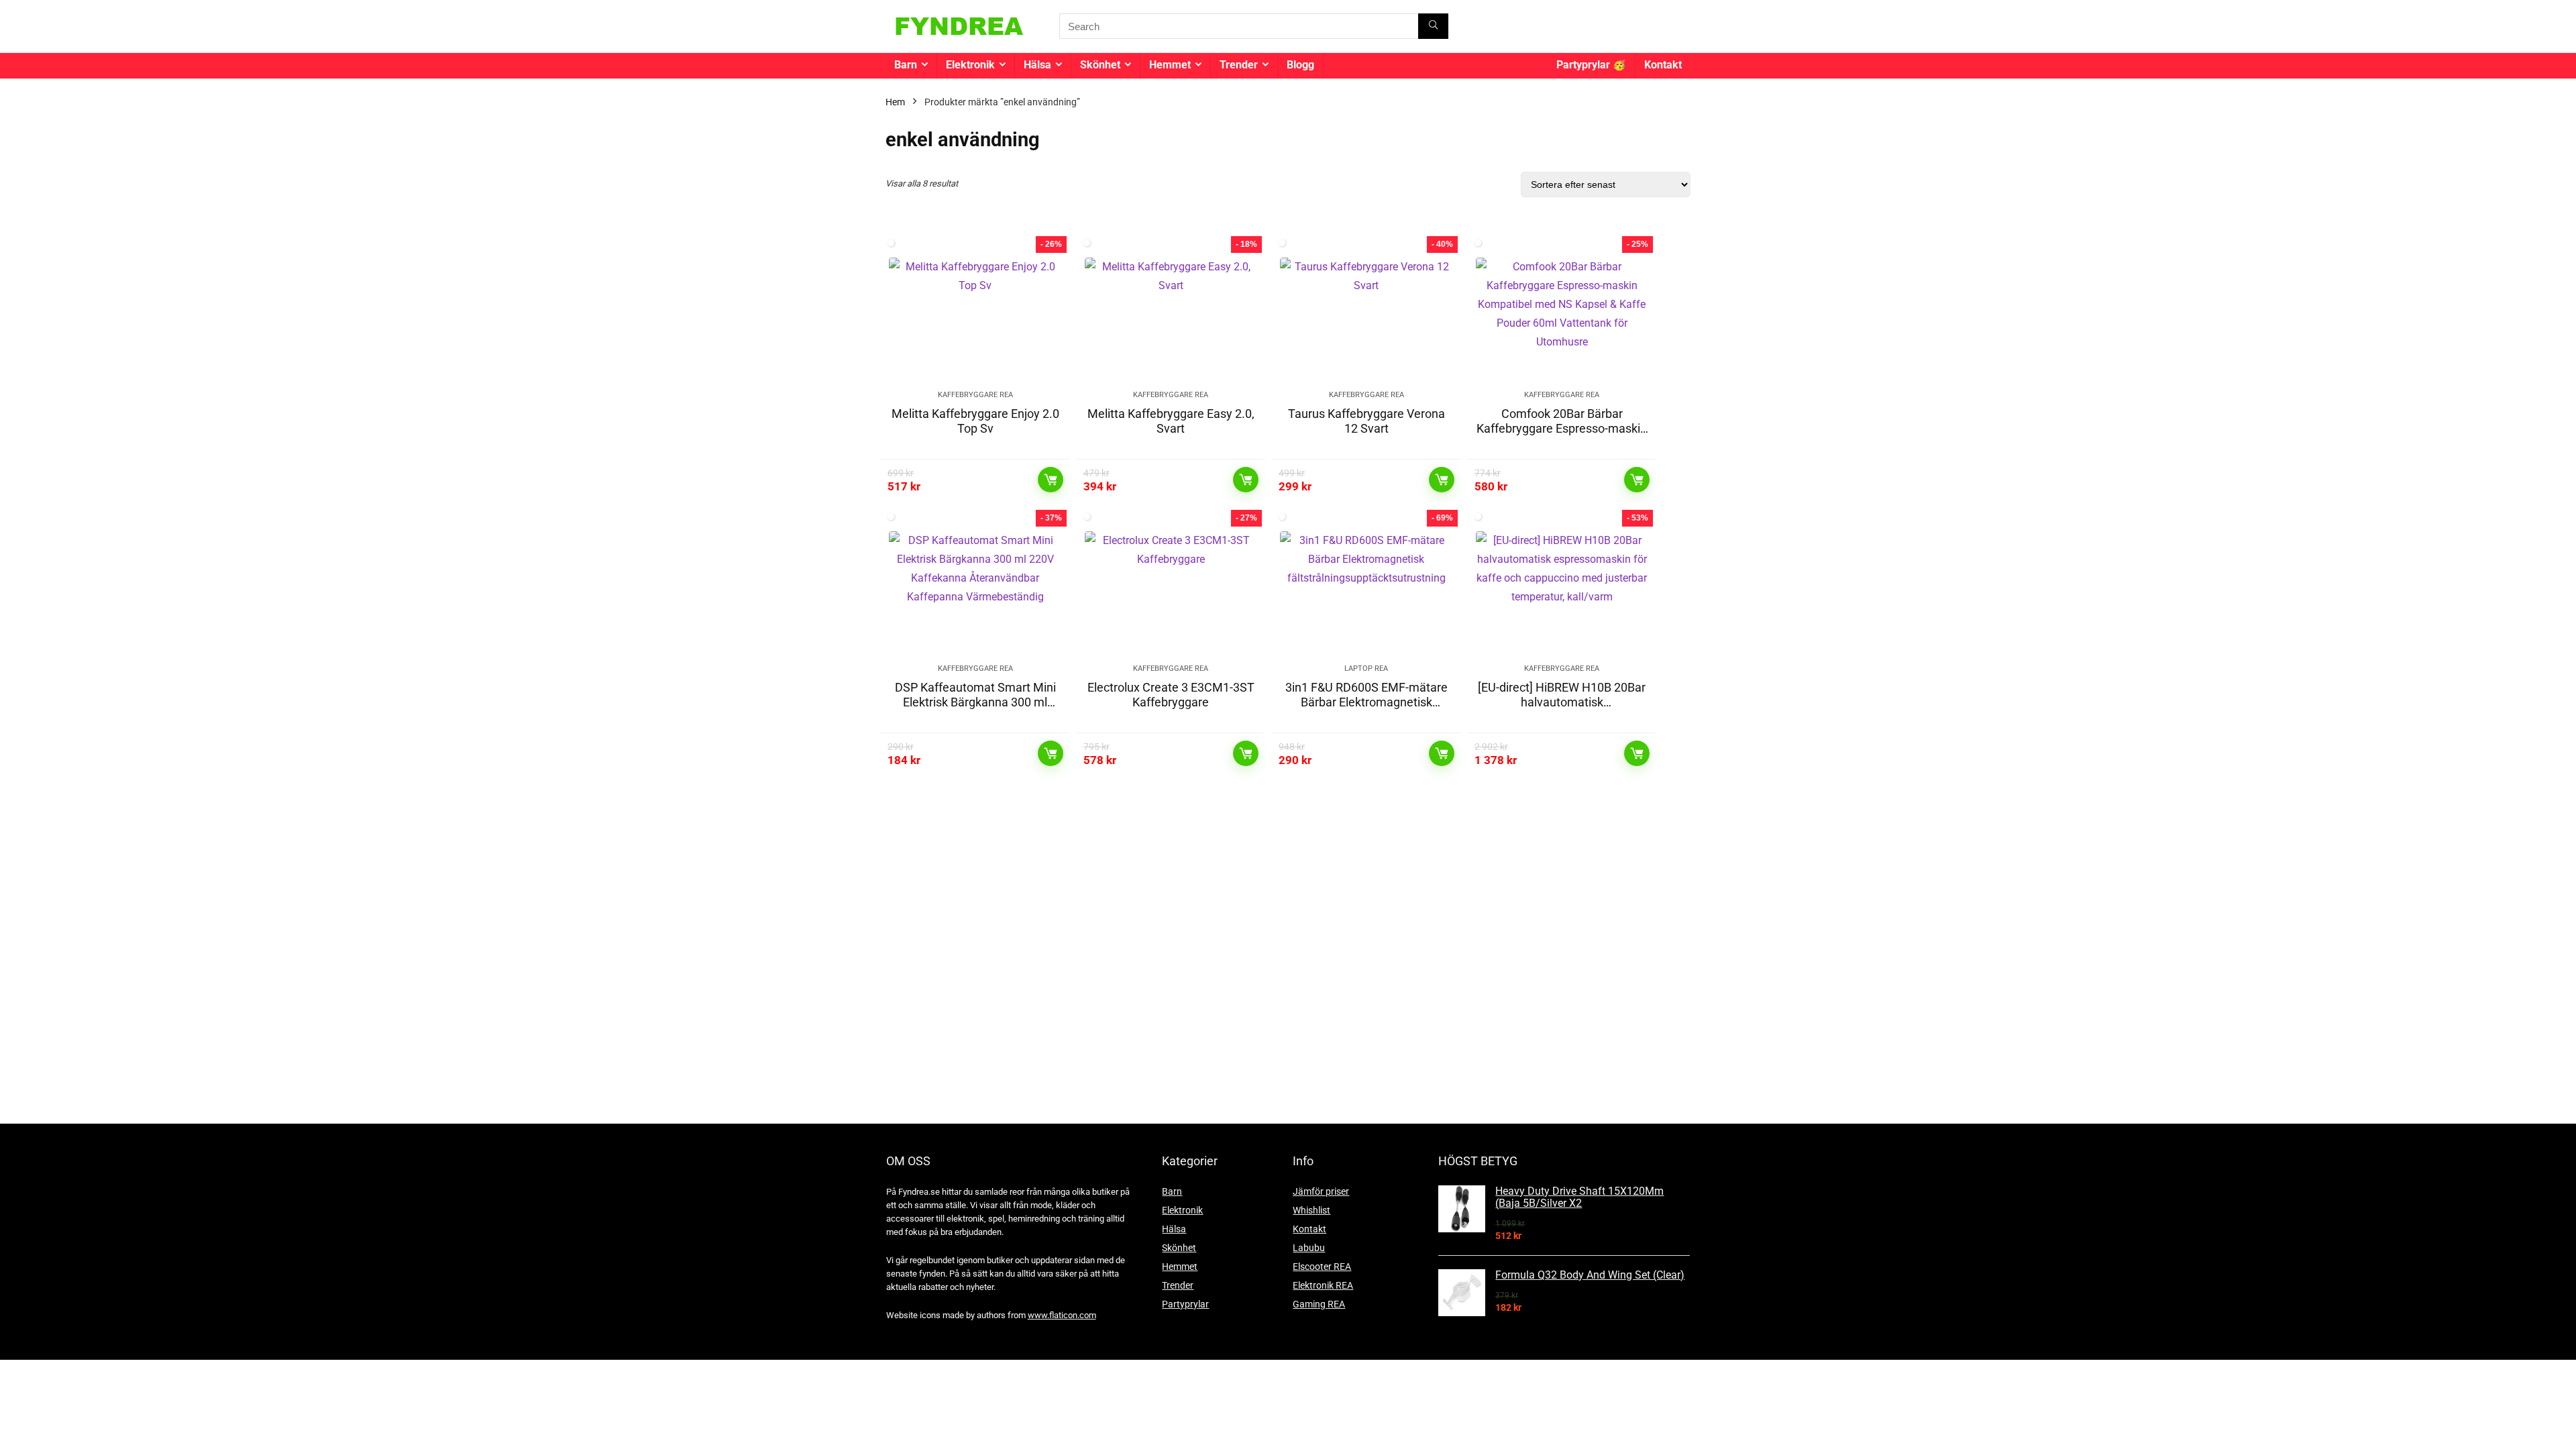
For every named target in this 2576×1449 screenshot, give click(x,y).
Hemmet (1170, 65)
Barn (906, 65)
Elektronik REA (1323, 1285)
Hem (895, 102)
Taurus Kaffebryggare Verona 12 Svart (1366, 421)
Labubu (1309, 1248)
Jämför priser (1321, 1191)
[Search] (1433, 26)
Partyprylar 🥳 (1591, 65)
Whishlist (1311, 1210)
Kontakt (1663, 65)
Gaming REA (1319, 1304)
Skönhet (1100, 65)
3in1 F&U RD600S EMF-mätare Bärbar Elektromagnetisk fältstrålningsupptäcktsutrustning (1366, 709)
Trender (1239, 65)
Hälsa (1037, 65)
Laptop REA (1366, 668)
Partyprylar (1185, 1304)
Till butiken (1051, 480)
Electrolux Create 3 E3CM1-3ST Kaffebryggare (1171, 695)
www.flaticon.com (1062, 1315)
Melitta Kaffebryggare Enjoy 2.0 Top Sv (975, 421)
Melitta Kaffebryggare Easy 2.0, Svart (1171, 421)
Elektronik (970, 65)
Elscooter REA (1322, 1267)
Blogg (1300, 65)
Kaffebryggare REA (975, 395)
